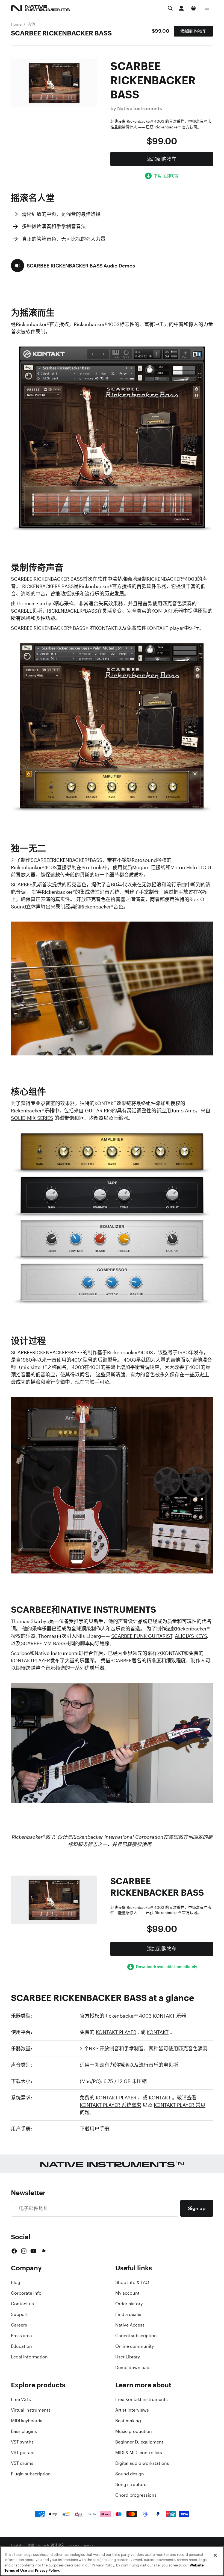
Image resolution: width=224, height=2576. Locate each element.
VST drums (22, 2463)
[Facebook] (14, 2251)
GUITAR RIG (98, 1111)
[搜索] (170, 8)
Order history (129, 2304)
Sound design (130, 2474)
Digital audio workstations (142, 2463)
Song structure (131, 2484)
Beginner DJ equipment (139, 2442)
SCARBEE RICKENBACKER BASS (61, 33)
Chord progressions (136, 2495)
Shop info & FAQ (132, 2282)
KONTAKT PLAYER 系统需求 (110, 2105)
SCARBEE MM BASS (43, 1643)
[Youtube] (33, 2251)
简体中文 (58, 2545)
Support (19, 2314)
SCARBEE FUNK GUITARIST (142, 1636)
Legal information (29, 2357)
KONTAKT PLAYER (116, 2032)
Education (21, 2346)
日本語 (29, 2545)
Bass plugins (24, 2431)
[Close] (215, 2555)
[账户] (181, 8)
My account (127, 2293)
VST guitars (23, 2452)
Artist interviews (132, 2410)
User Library (128, 2357)
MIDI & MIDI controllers (139, 2452)
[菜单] (207, 8)
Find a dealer (129, 2314)
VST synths (22, 2442)
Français (73, 2545)
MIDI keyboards (27, 2421)
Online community (135, 2346)
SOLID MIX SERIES (32, 1118)
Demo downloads (133, 2367)
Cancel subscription (136, 2336)
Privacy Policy (47, 2570)
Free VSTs (21, 2399)
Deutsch (43, 2545)
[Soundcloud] (43, 2251)
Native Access (130, 2325)
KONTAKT (158, 2032)
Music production (134, 2431)
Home (16, 24)
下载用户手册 (95, 2129)
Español (87, 2545)
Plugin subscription (31, 2474)
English (17, 2545)
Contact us (22, 2304)
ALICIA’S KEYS (191, 1636)
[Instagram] (24, 2251)
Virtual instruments (31, 2410)
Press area (21, 2336)
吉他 (31, 24)
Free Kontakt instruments (142, 2399)
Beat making (128, 2421)
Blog (16, 2282)
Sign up (197, 2208)
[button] (73, 266)
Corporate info (26, 2293)
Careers (19, 2325)
